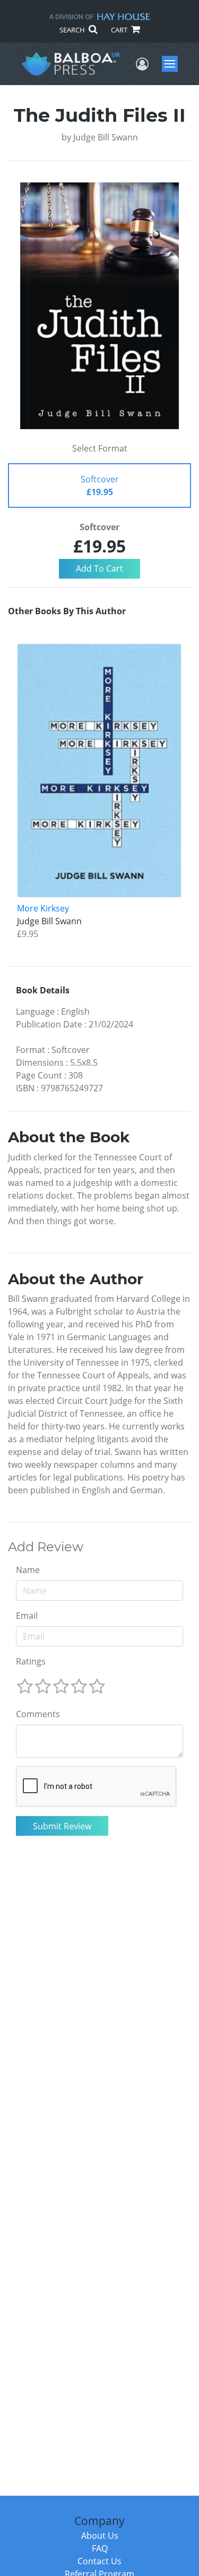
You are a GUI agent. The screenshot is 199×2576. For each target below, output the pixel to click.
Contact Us (99, 2561)
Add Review (46, 1547)
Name (28, 1570)
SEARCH (73, 30)
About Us (100, 2536)
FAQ (100, 2548)
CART (120, 30)
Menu (173, 64)
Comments (38, 1714)
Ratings (31, 1661)
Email (27, 1616)
